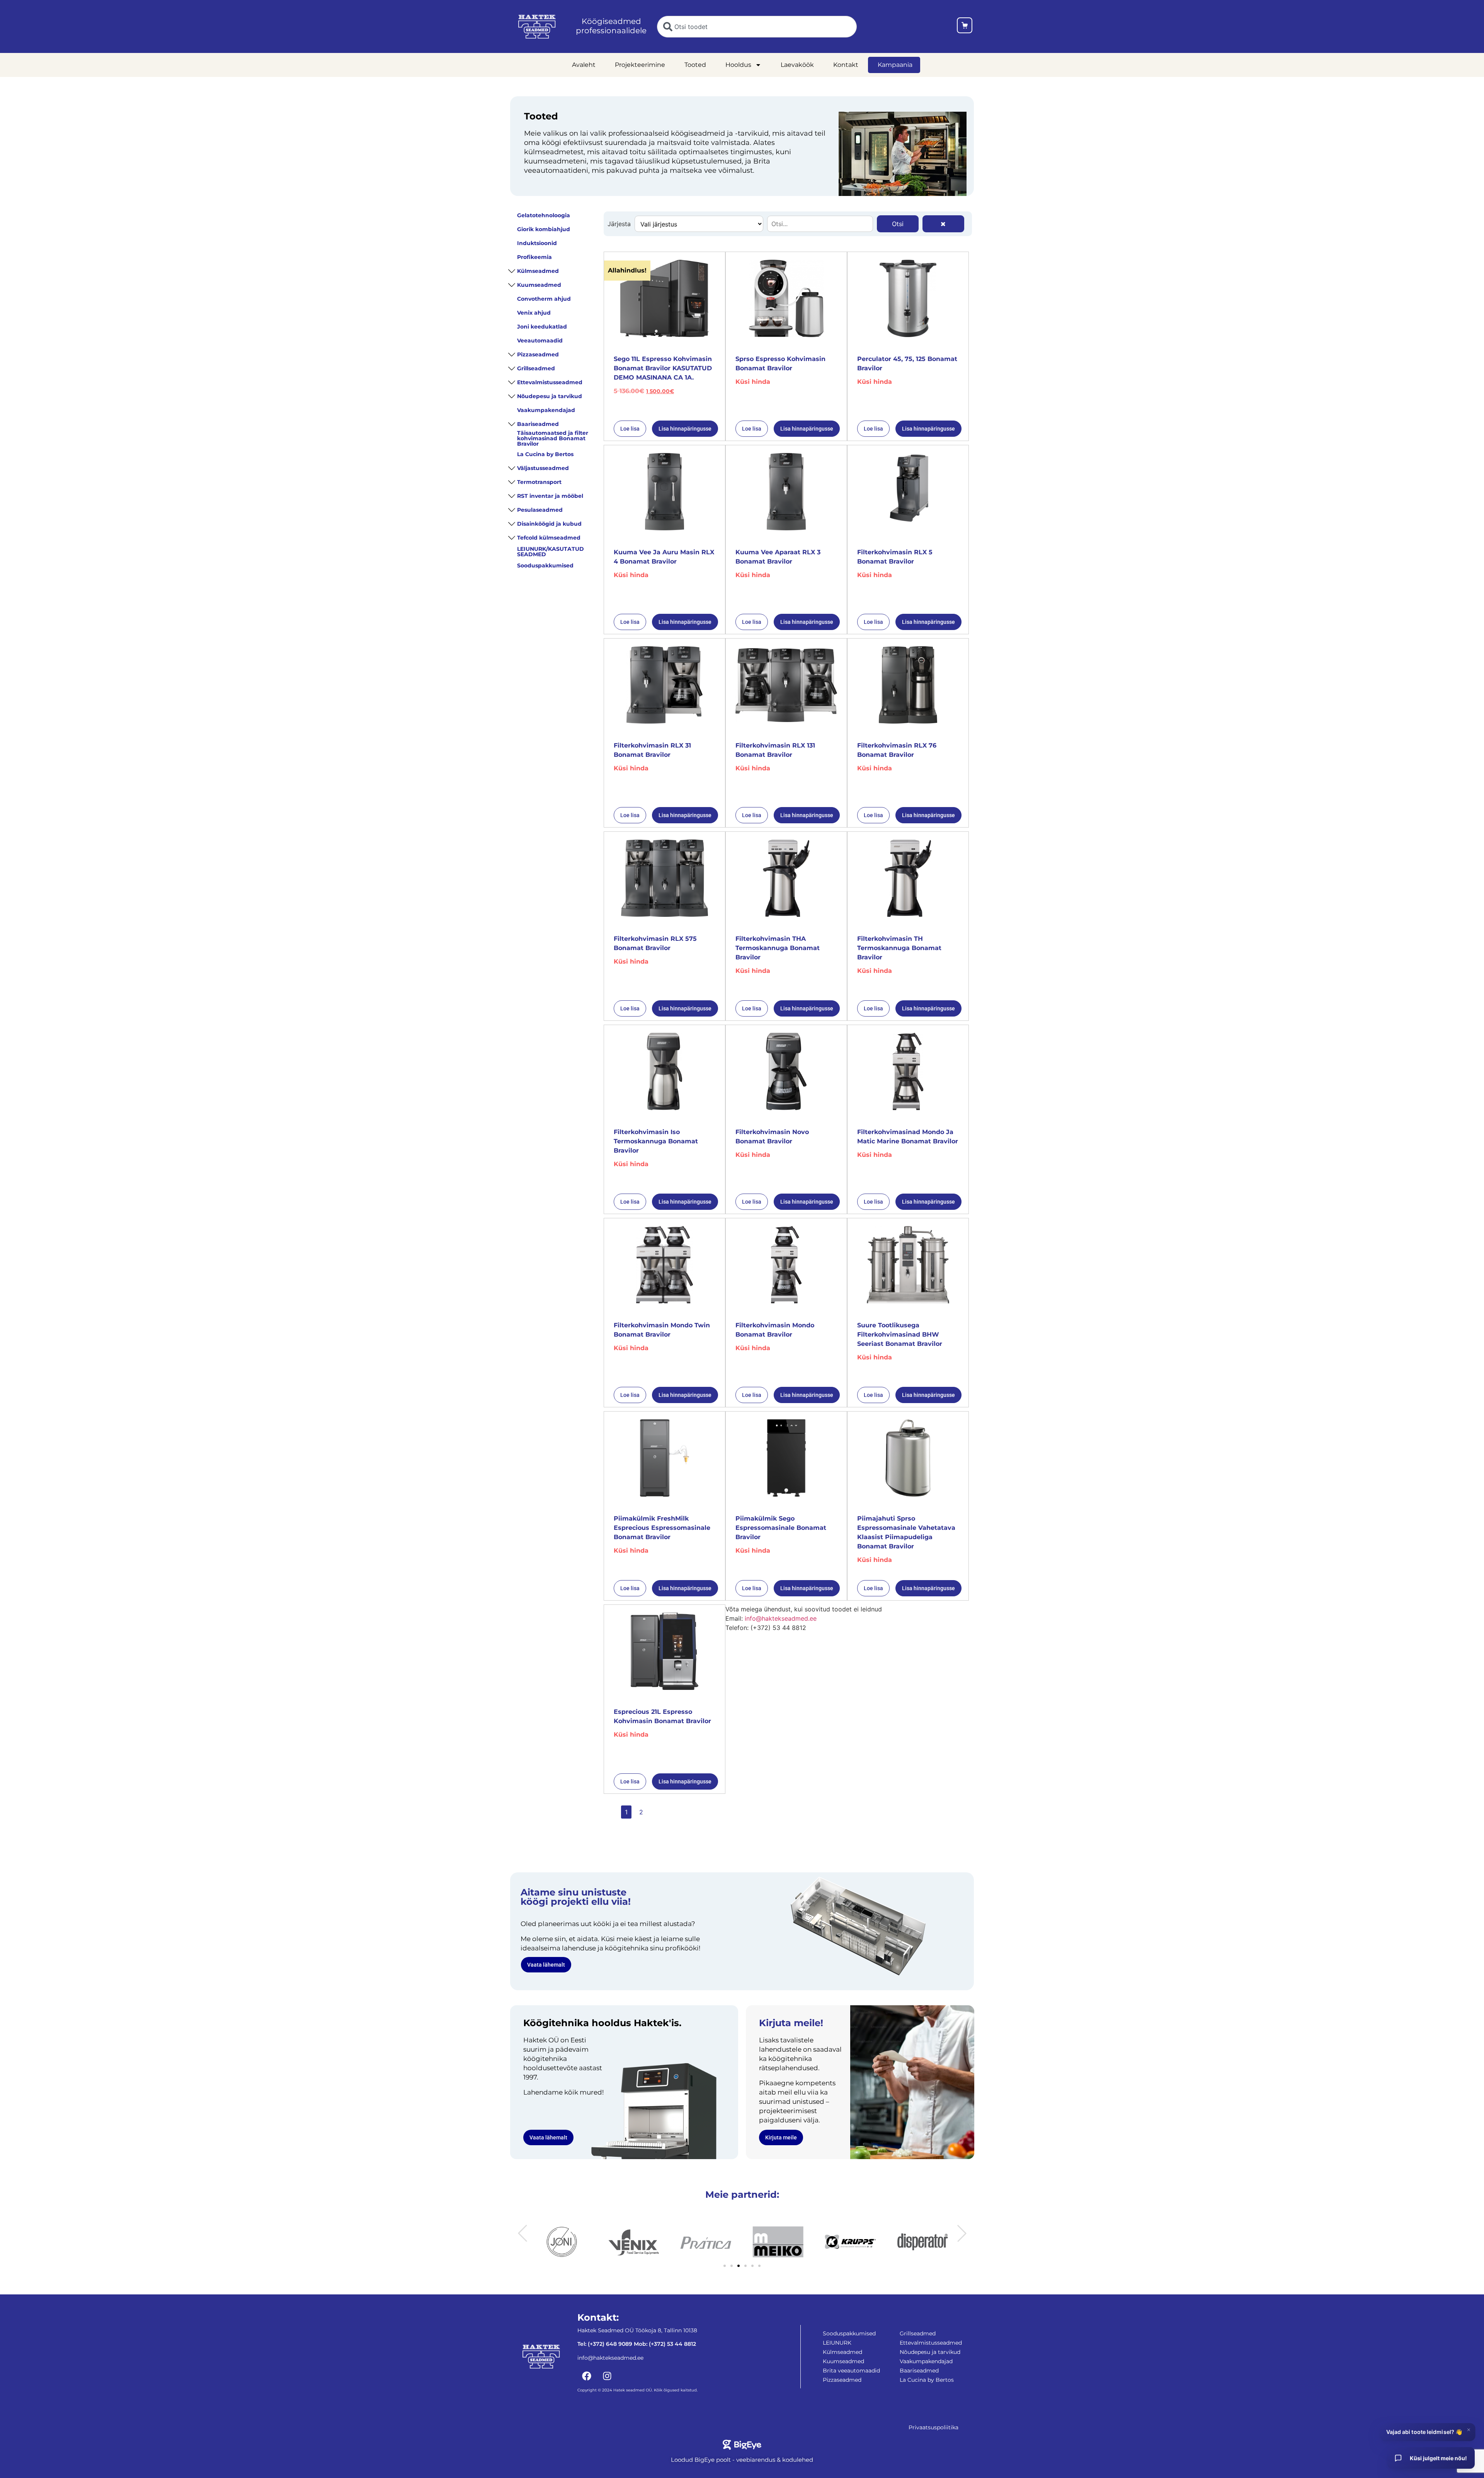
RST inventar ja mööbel (550, 496)
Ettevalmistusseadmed (550, 382)
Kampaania (895, 65)
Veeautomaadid (540, 341)
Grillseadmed (536, 368)
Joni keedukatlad (542, 327)
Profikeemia (534, 257)
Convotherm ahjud (544, 299)
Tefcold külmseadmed (549, 538)
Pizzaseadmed (538, 354)
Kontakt (846, 65)
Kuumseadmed (539, 285)
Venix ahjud (534, 313)
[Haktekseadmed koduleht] (537, 27)
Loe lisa (630, 429)
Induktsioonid (537, 243)
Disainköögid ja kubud (549, 524)
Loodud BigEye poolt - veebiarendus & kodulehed (742, 2460)
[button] (522, 2233)
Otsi (898, 224)
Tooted (695, 65)
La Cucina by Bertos (545, 454)
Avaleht (584, 65)
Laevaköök (797, 65)
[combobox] (757, 27)
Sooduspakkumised (545, 565)
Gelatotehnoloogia (544, 215)
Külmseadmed (538, 271)
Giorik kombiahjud (544, 229)
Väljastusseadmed (543, 468)
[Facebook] (587, 2376)
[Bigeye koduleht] (742, 2445)
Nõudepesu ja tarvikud (550, 396)
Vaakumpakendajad (546, 410)
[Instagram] (607, 2376)
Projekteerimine (640, 65)
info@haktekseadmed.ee (781, 1618)
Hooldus (738, 65)
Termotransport (539, 482)
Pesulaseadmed (540, 510)
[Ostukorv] (965, 26)
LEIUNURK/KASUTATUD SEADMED (551, 552)
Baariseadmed (538, 424)
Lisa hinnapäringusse (685, 429)
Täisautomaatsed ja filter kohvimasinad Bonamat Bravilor (553, 438)
